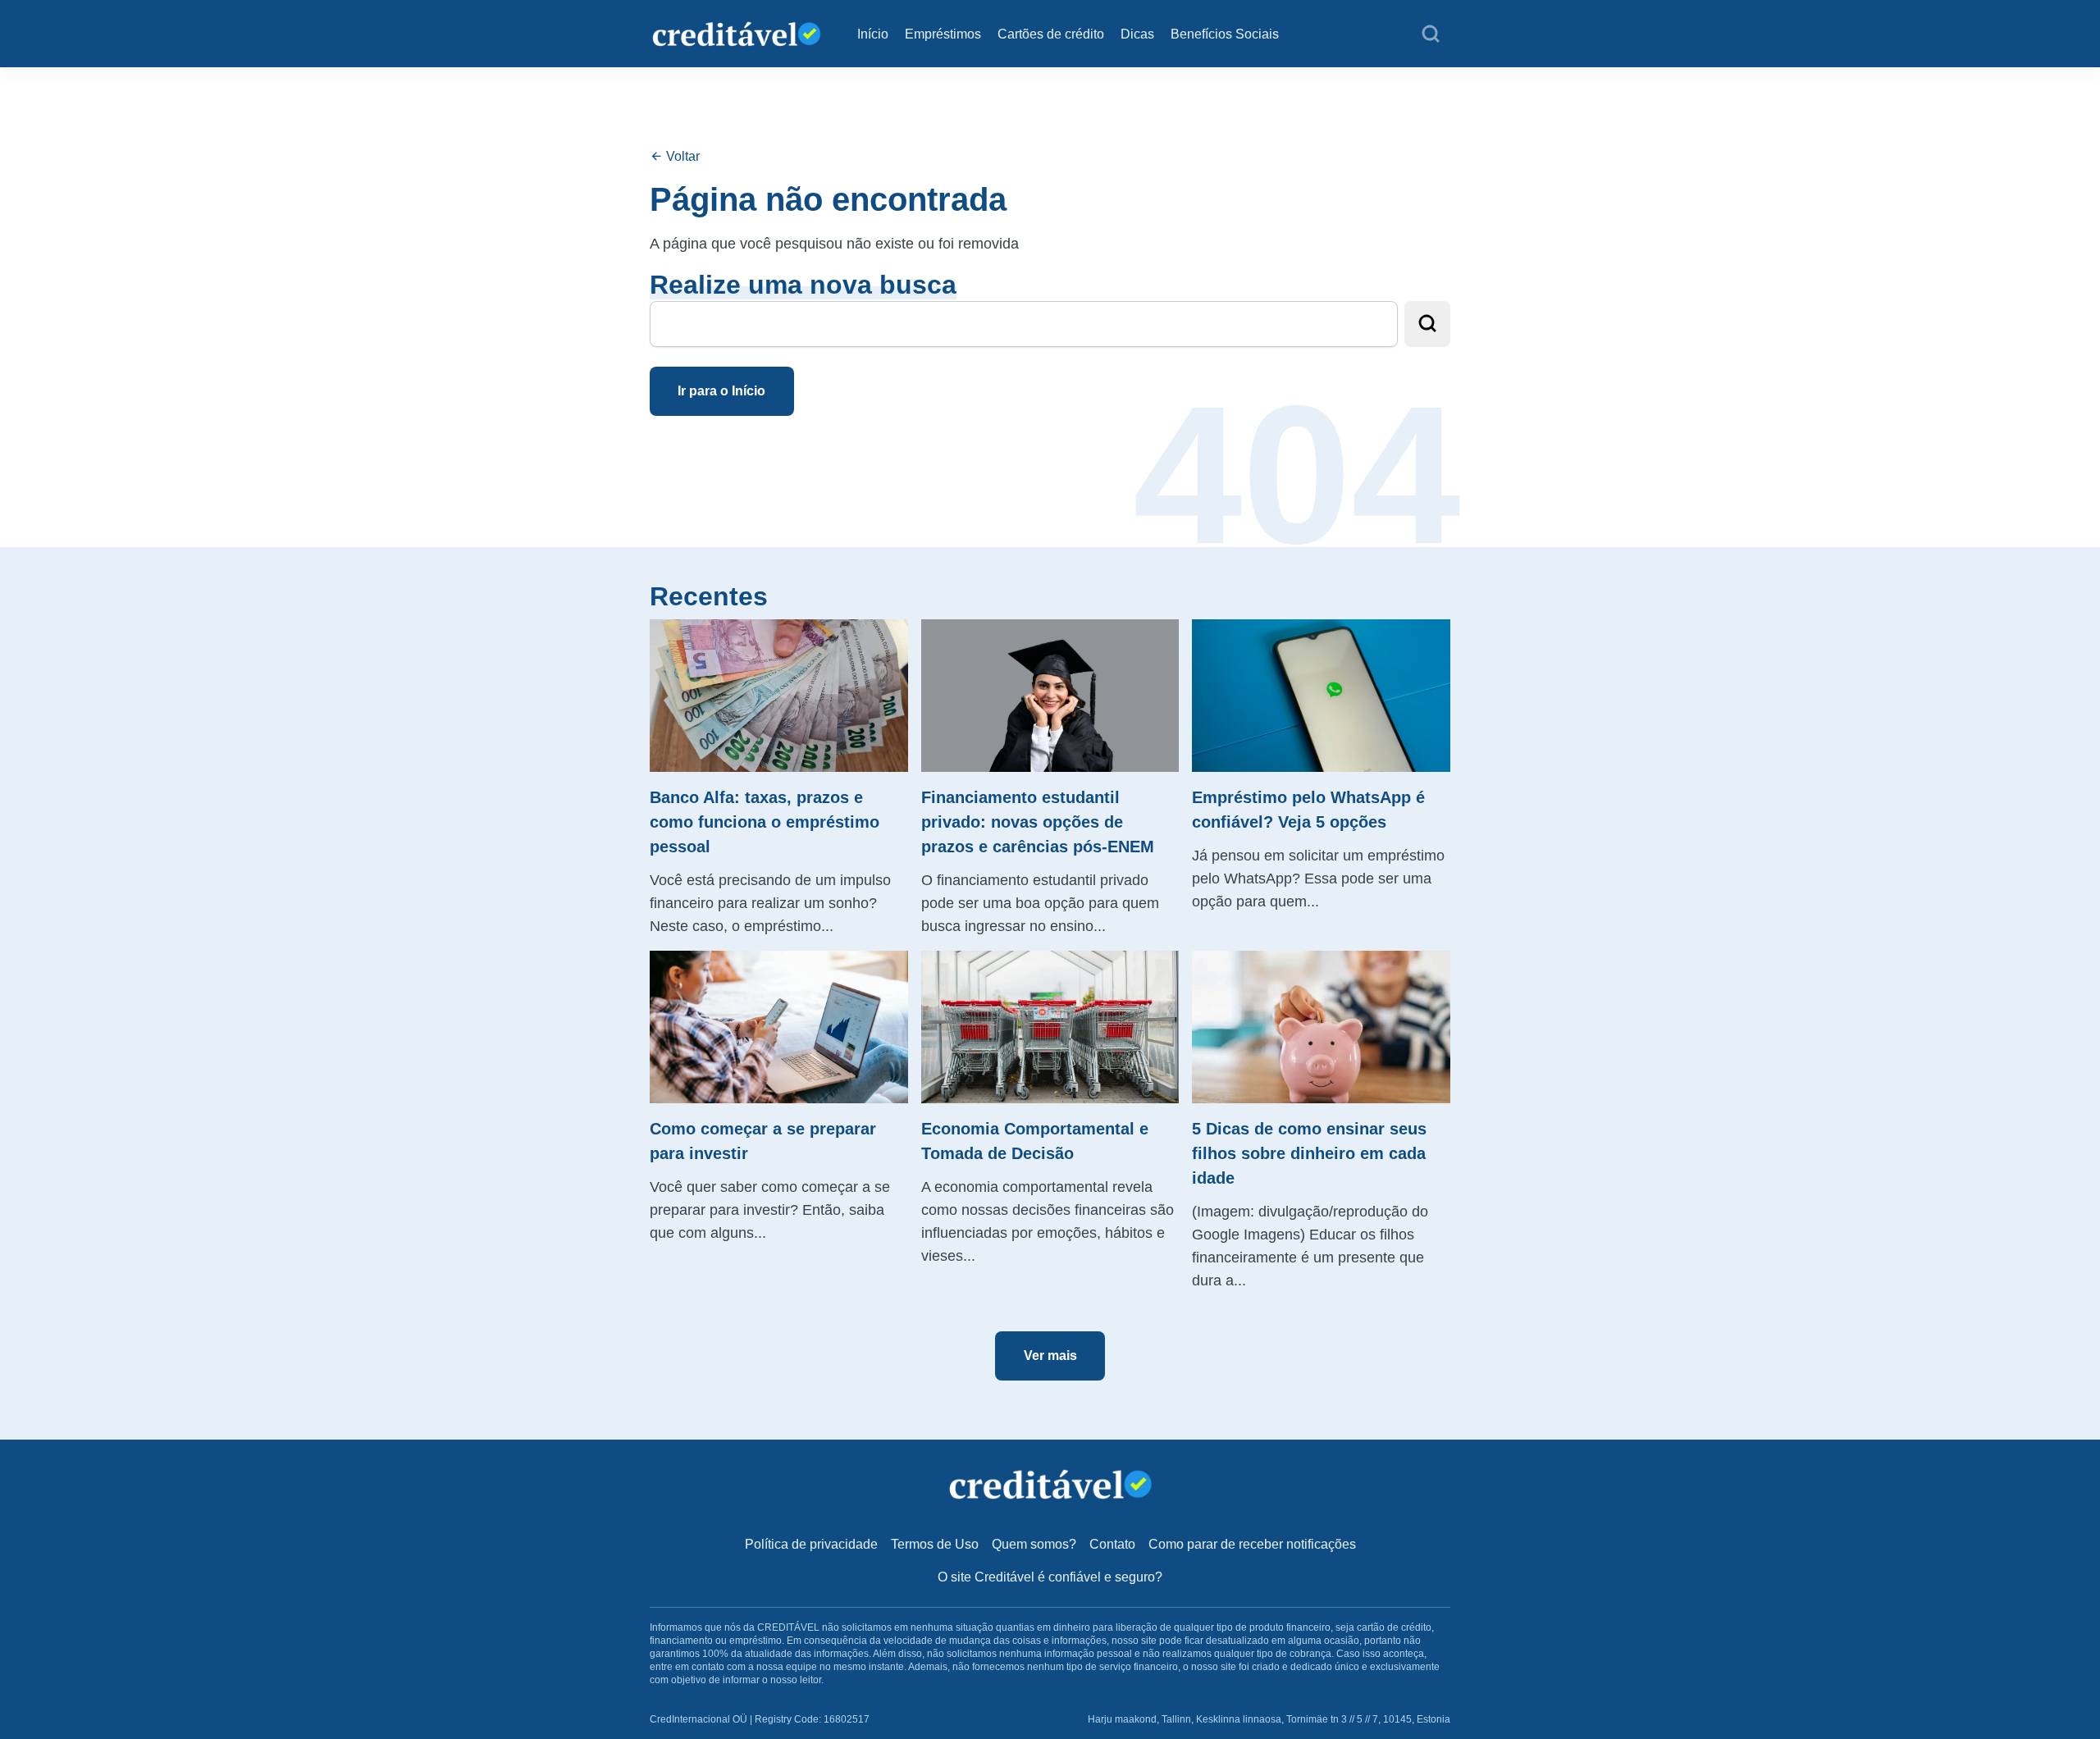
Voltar (681, 156)
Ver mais (1050, 1356)
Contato (1112, 1544)
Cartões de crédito (1051, 34)
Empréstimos (943, 34)
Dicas (1137, 34)
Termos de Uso (935, 1544)
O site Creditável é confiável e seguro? (1050, 1577)
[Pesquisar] (1431, 34)
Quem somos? (1034, 1544)
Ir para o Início (721, 391)
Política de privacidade (811, 1544)
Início (873, 34)
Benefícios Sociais (1225, 34)
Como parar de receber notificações (1252, 1544)
